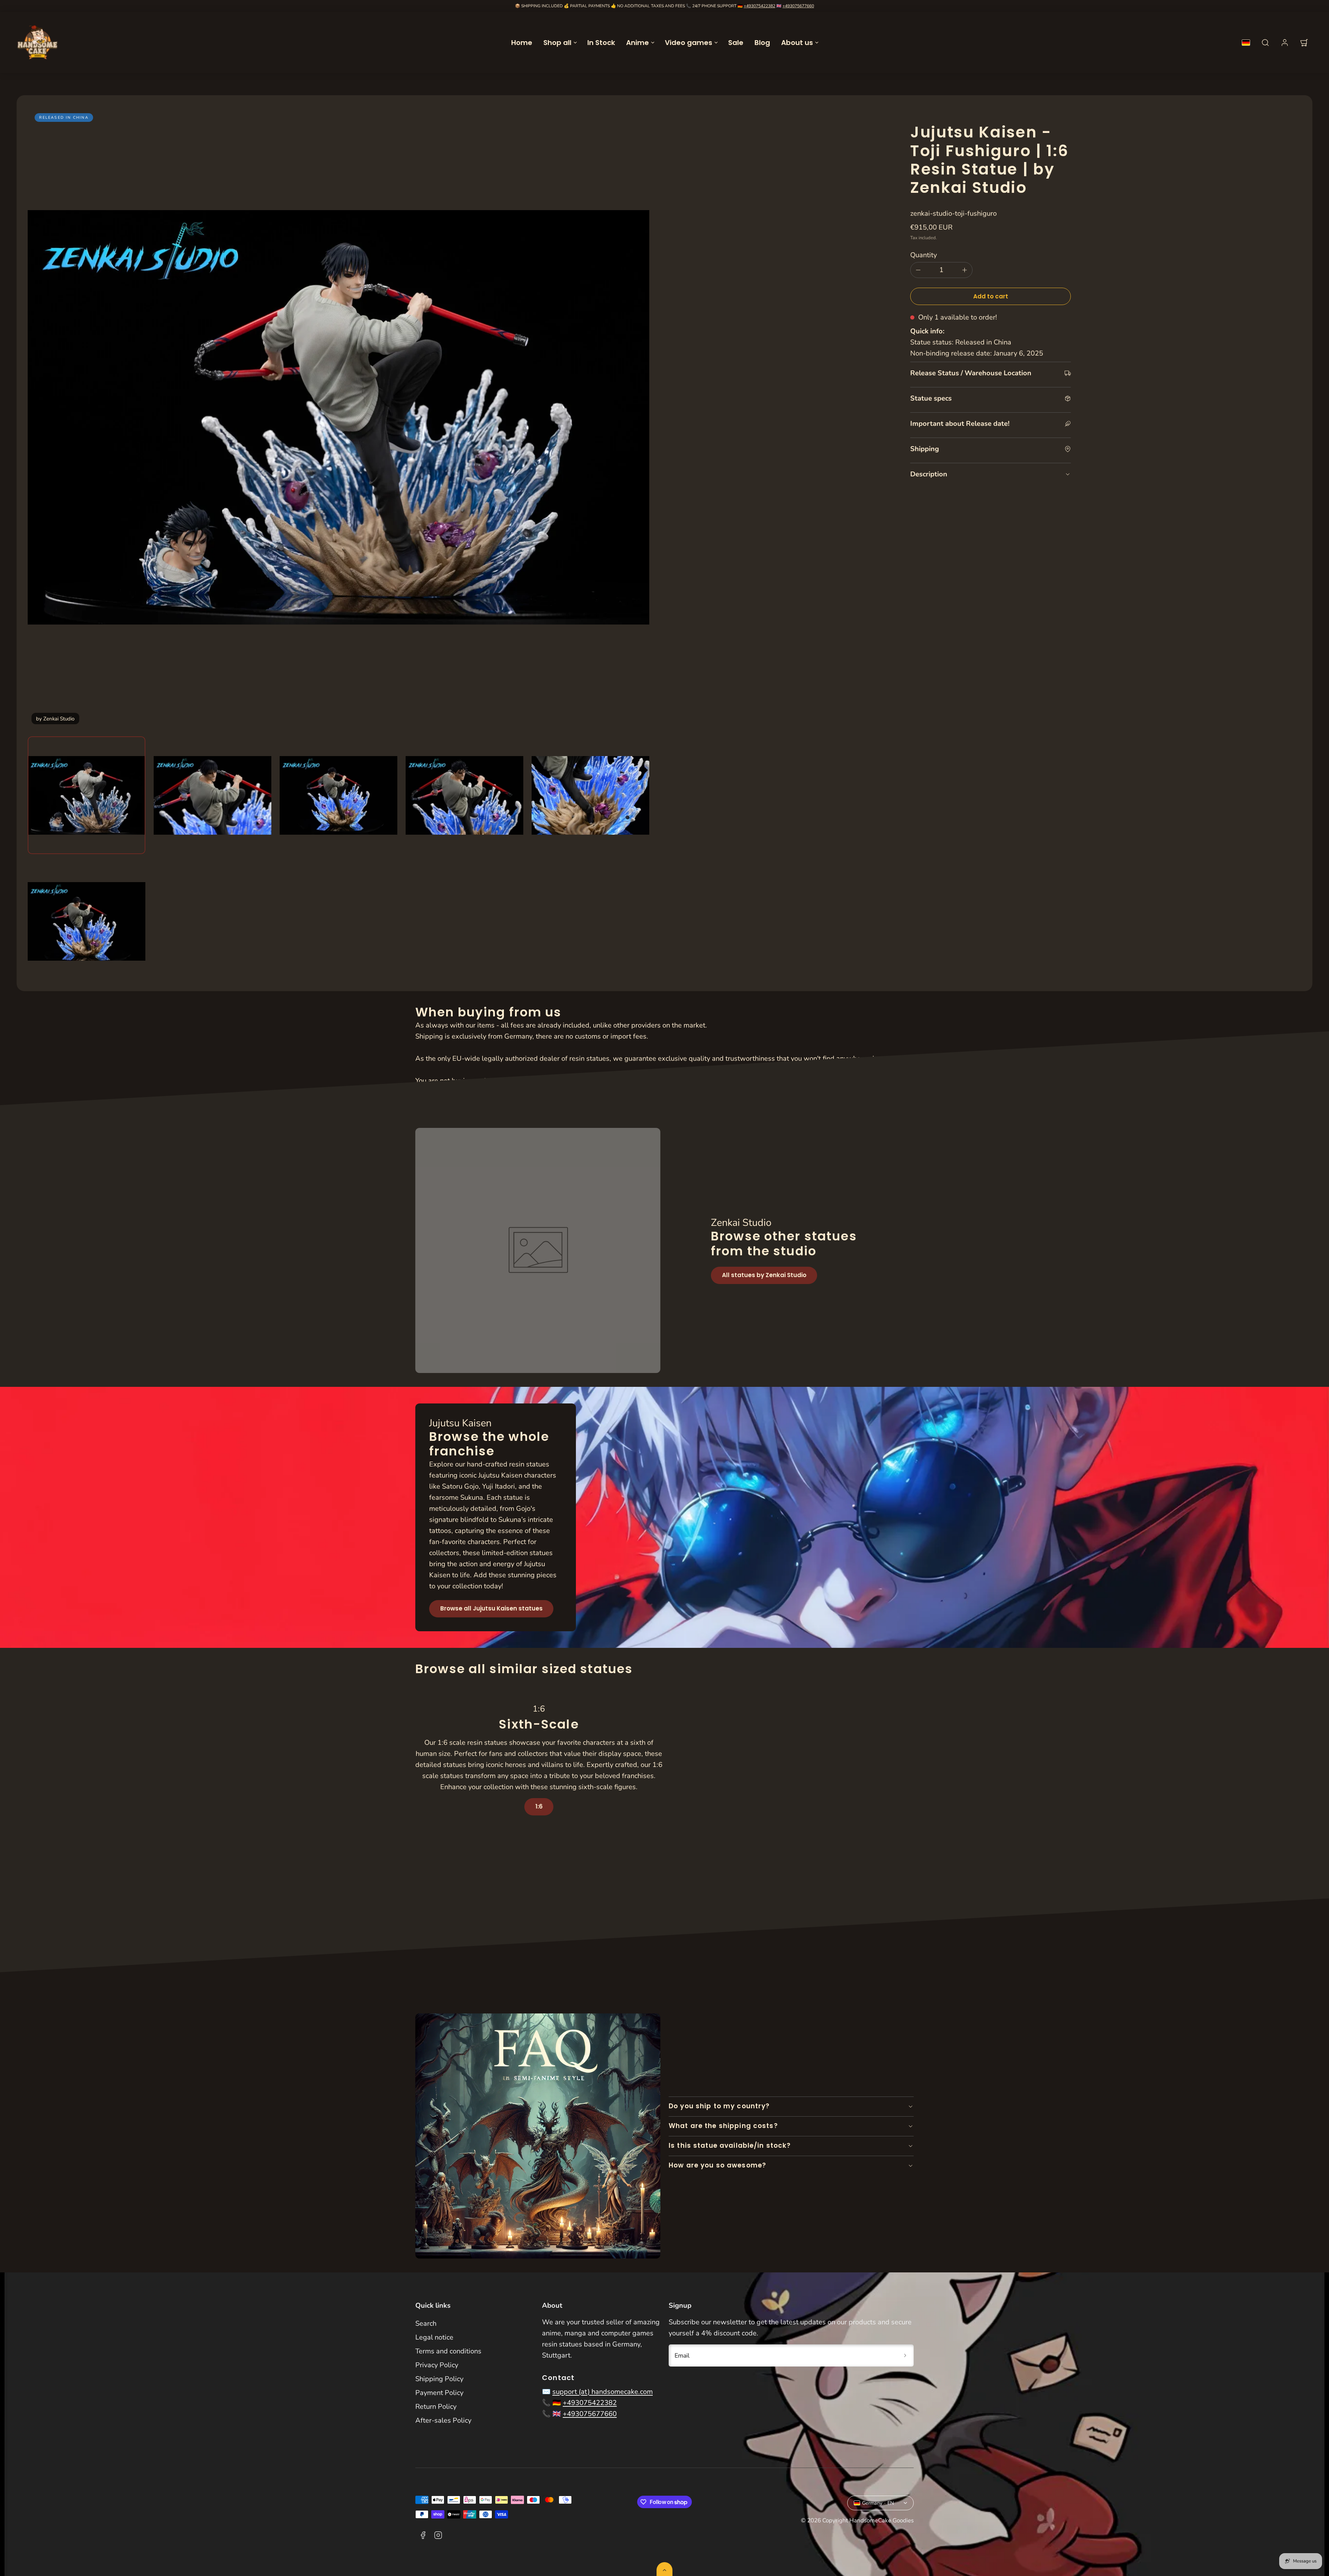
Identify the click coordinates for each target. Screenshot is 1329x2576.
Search (426, 2323)
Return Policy (436, 2407)
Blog (762, 43)
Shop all (557, 43)
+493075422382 (760, 6)
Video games (689, 43)
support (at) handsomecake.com (603, 2392)
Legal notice (434, 2337)
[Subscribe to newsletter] (905, 2355)
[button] (1265, 43)
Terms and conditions (448, 2351)
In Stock (601, 43)
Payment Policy (439, 2393)
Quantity (924, 255)
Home (522, 43)
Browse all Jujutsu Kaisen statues (491, 1608)
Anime (638, 43)
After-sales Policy (443, 2420)
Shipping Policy (439, 2379)
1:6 (539, 1806)
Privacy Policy (437, 2365)
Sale (736, 43)
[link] (1285, 43)
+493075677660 (798, 6)
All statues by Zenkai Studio (764, 1275)
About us (797, 43)
